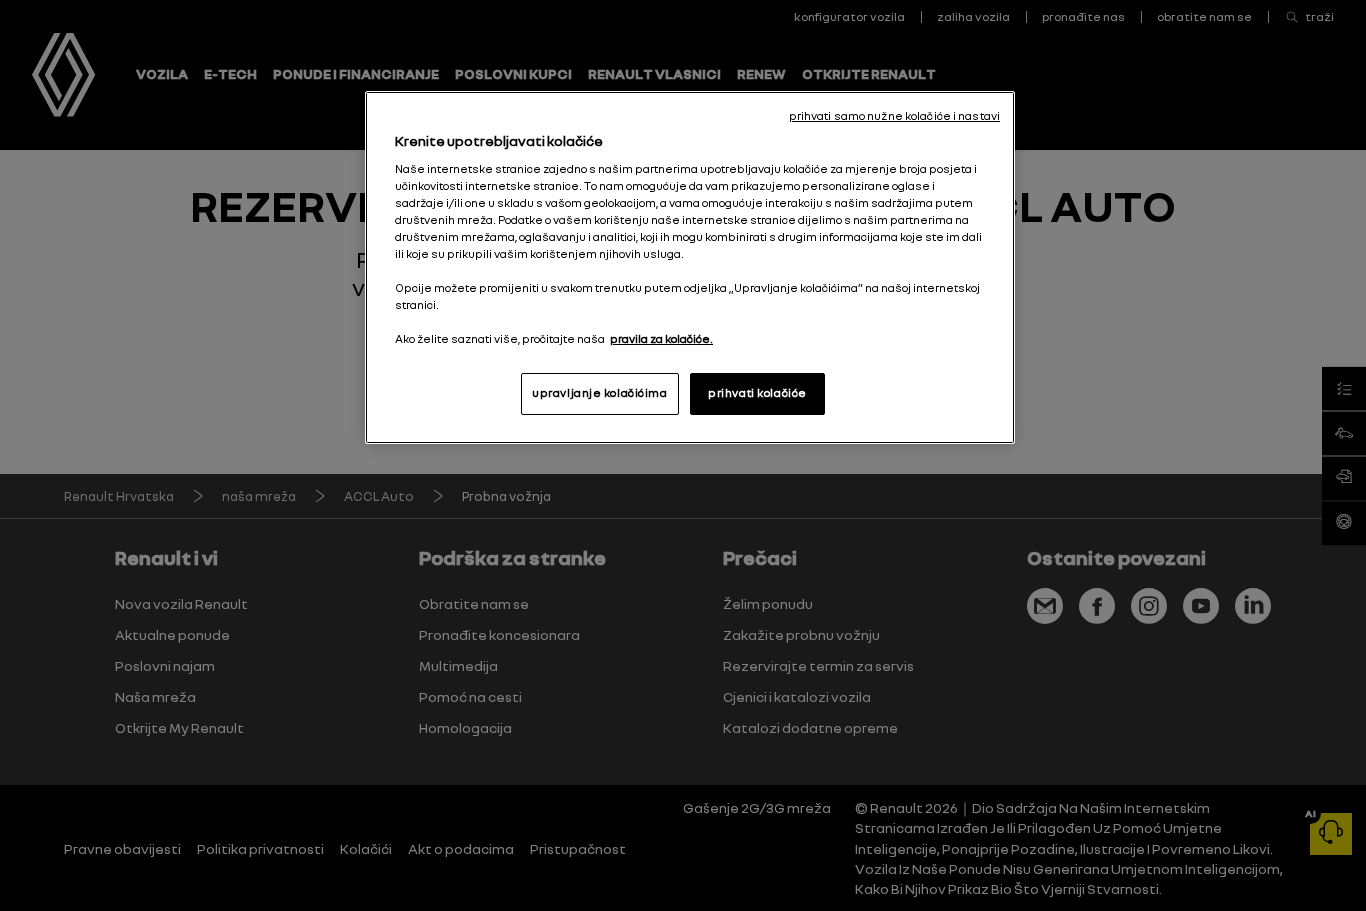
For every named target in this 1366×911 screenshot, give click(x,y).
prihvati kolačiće (757, 393)
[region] (690, 267)
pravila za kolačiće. (661, 339)
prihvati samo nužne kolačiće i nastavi (894, 116)
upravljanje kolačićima (600, 393)
